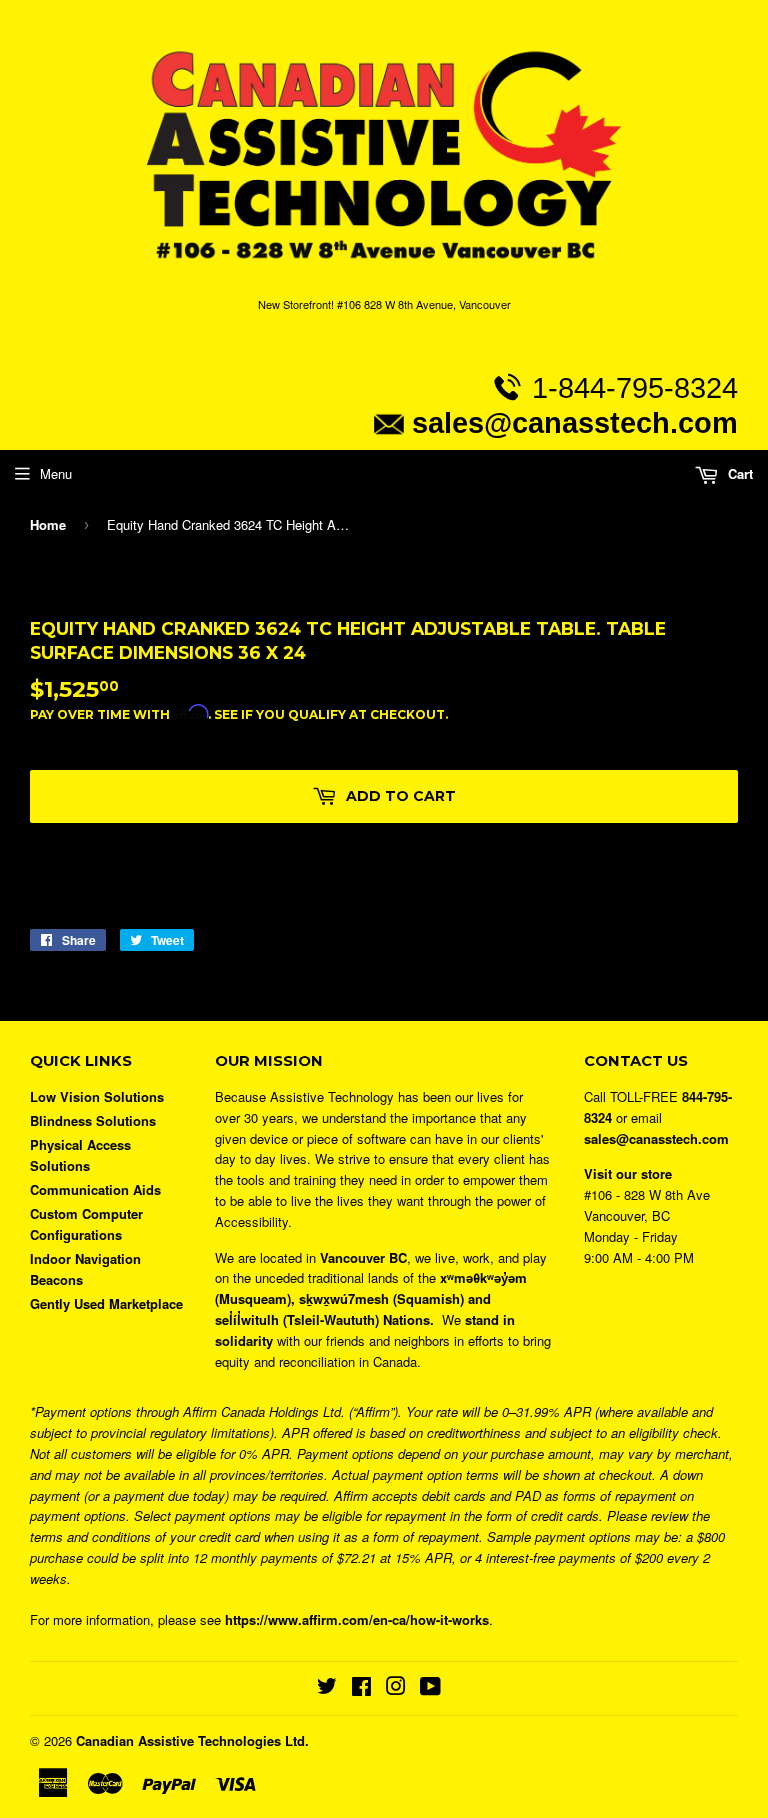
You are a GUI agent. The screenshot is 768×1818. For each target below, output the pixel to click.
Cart (738, 473)
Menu (56, 473)
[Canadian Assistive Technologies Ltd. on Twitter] (327, 1688)
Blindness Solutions (93, 1120)
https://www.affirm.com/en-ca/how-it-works (357, 1619)
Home (48, 524)
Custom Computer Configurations (86, 1224)
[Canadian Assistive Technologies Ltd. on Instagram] (396, 1688)
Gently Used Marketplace (106, 1303)
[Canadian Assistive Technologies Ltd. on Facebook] (361, 1688)
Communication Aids (95, 1189)
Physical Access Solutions (80, 1155)
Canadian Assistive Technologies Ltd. (192, 1740)
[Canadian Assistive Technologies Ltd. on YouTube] (430, 1688)
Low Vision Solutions (97, 1096)
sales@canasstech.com (575, 422)
